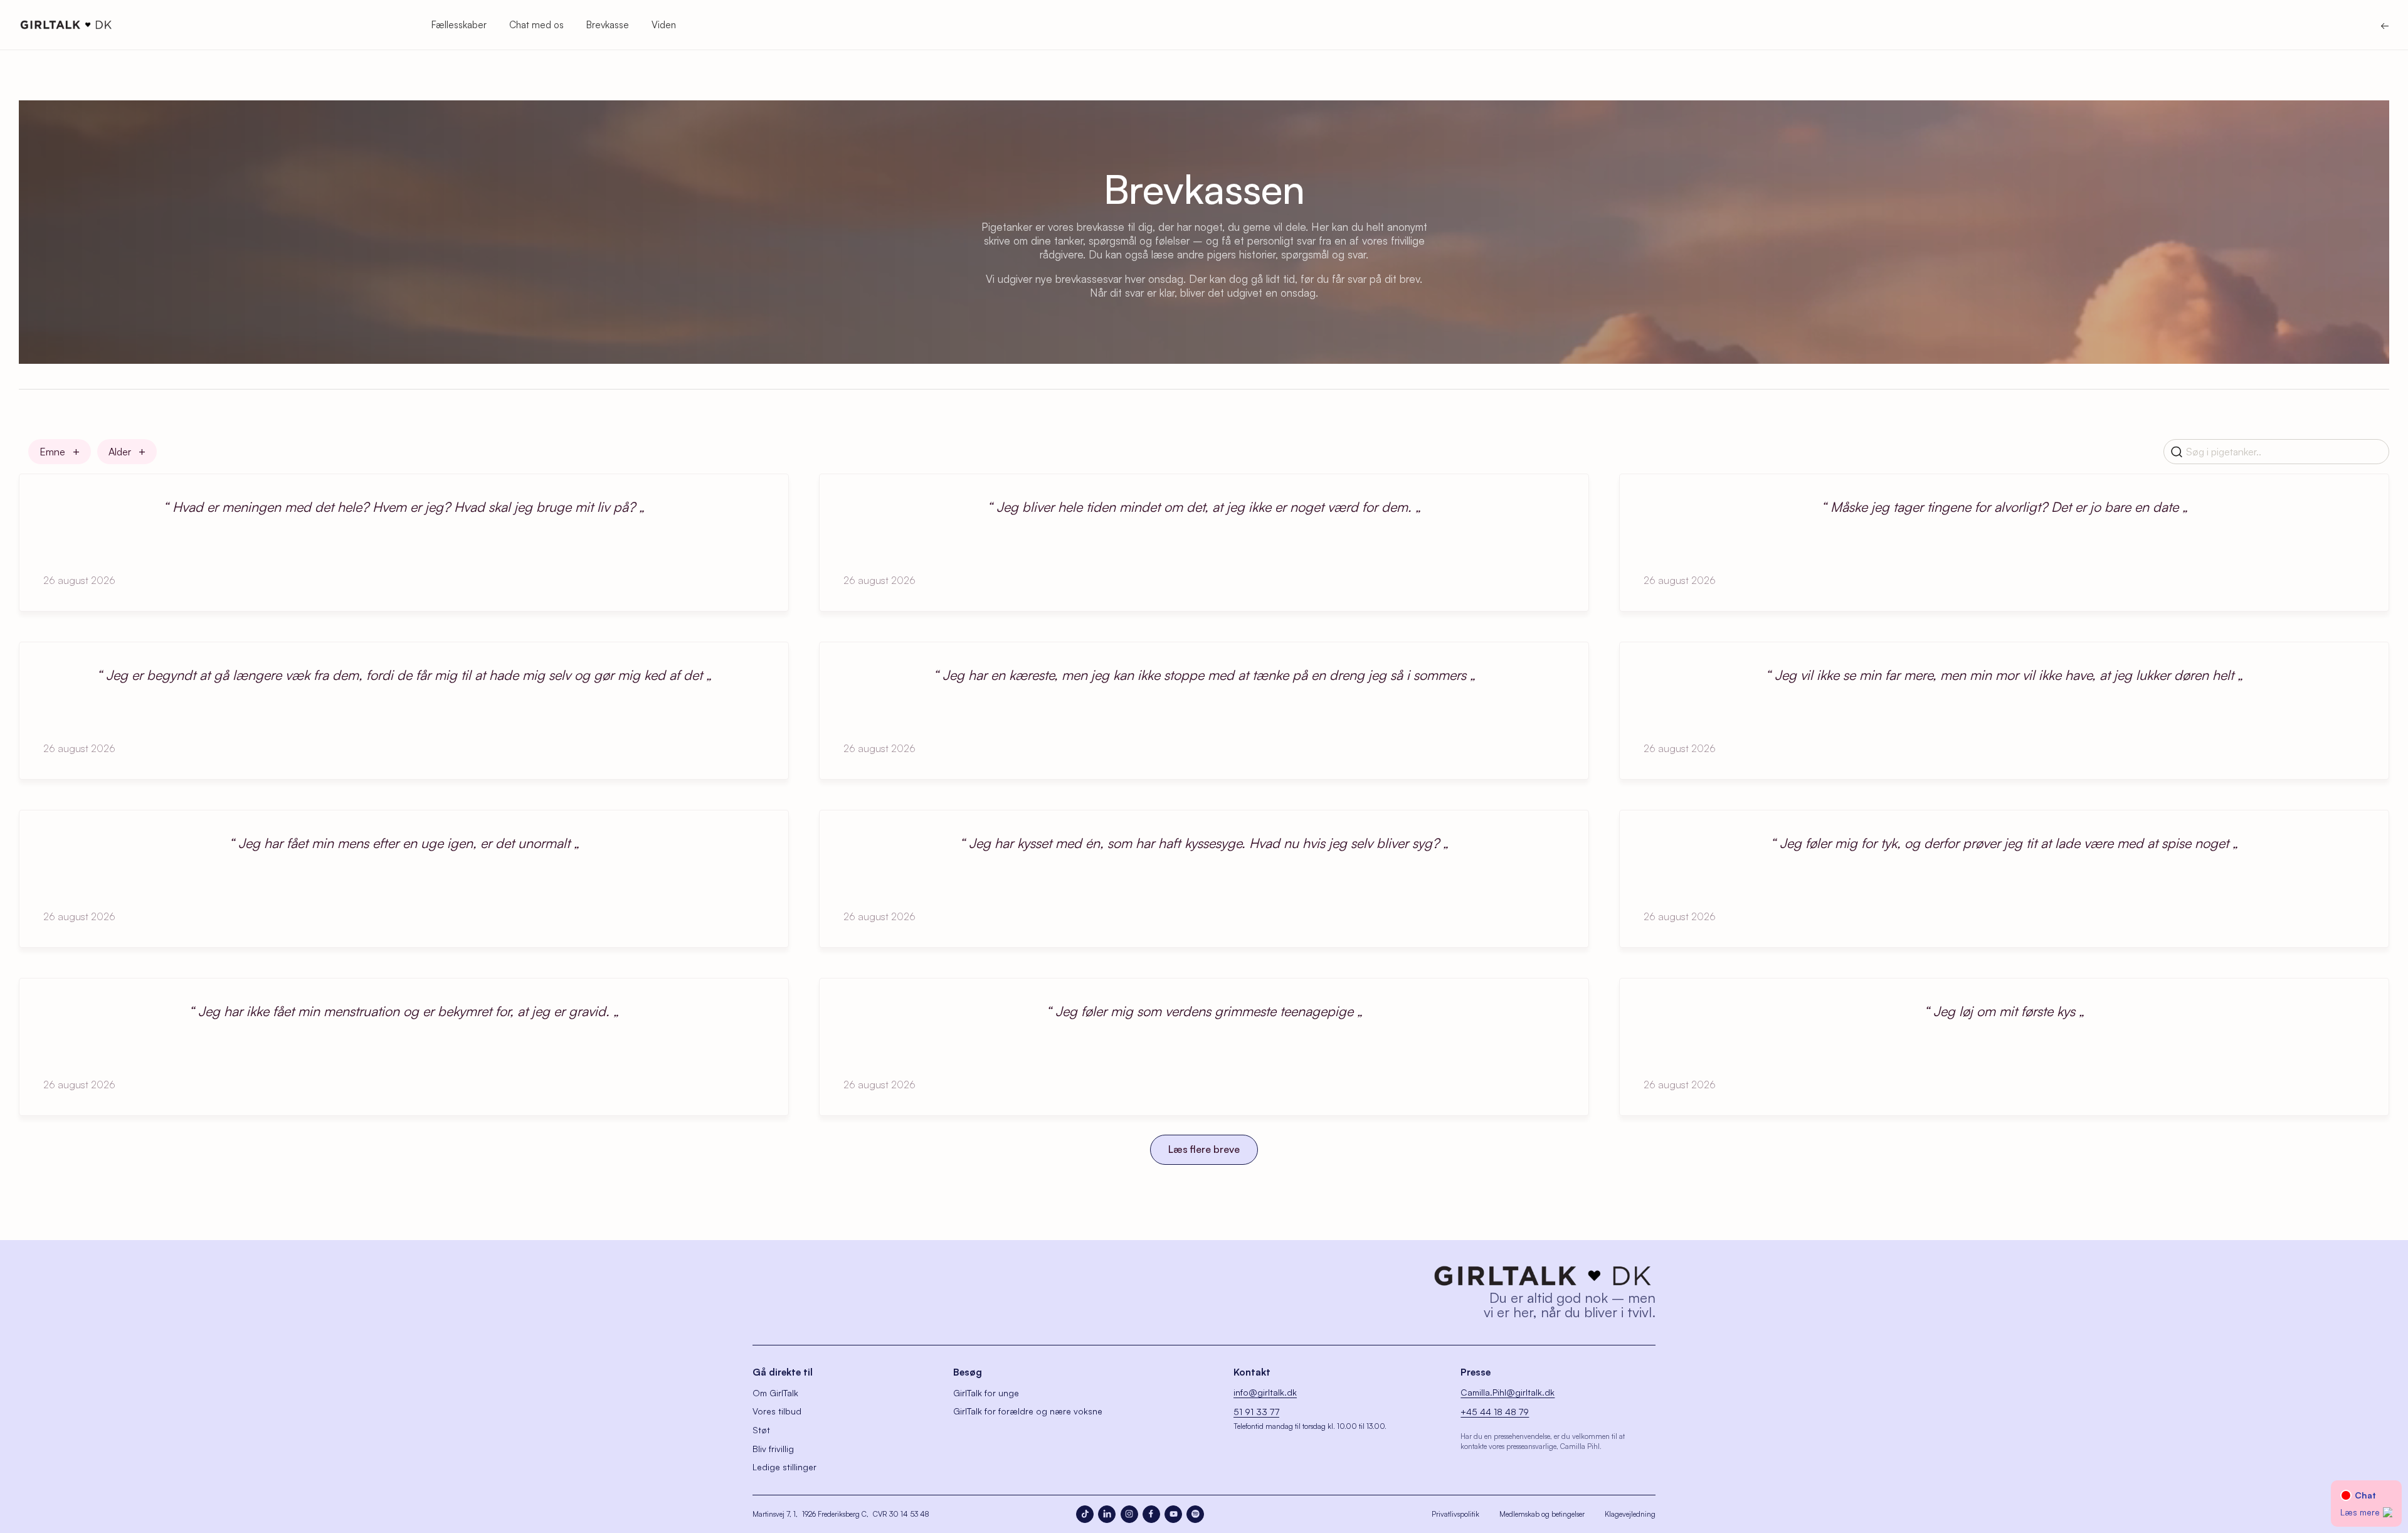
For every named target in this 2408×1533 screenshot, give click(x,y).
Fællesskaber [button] (459, 25)
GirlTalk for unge (986, 1393)
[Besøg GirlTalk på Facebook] (1151, 1514)
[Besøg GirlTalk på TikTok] (1085, 1514)
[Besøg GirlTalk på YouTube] (1173, 1514)
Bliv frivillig (773, 1449)
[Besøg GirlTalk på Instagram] (1129, 1514)
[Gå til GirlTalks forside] (1543, 1276)
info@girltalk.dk (1265, 1392)
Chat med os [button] (536, 25)
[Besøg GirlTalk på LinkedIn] (1107, 1514)
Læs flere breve (1204, 1149)
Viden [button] (664, 25)
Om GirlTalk (775, 1393)
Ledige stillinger (784, 1467)
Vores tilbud (777, 1411)
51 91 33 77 (1256, 1412)
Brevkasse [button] (608, 25)
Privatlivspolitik (1455, 1514)
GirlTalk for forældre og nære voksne (1028, 1411)
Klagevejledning (1630, 1514)
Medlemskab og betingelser (1542, 1514)
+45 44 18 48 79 (1495, 1412)
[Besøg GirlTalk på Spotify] (1195, 1514)
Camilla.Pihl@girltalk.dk (1508, 1392)
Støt (761, 1430)
